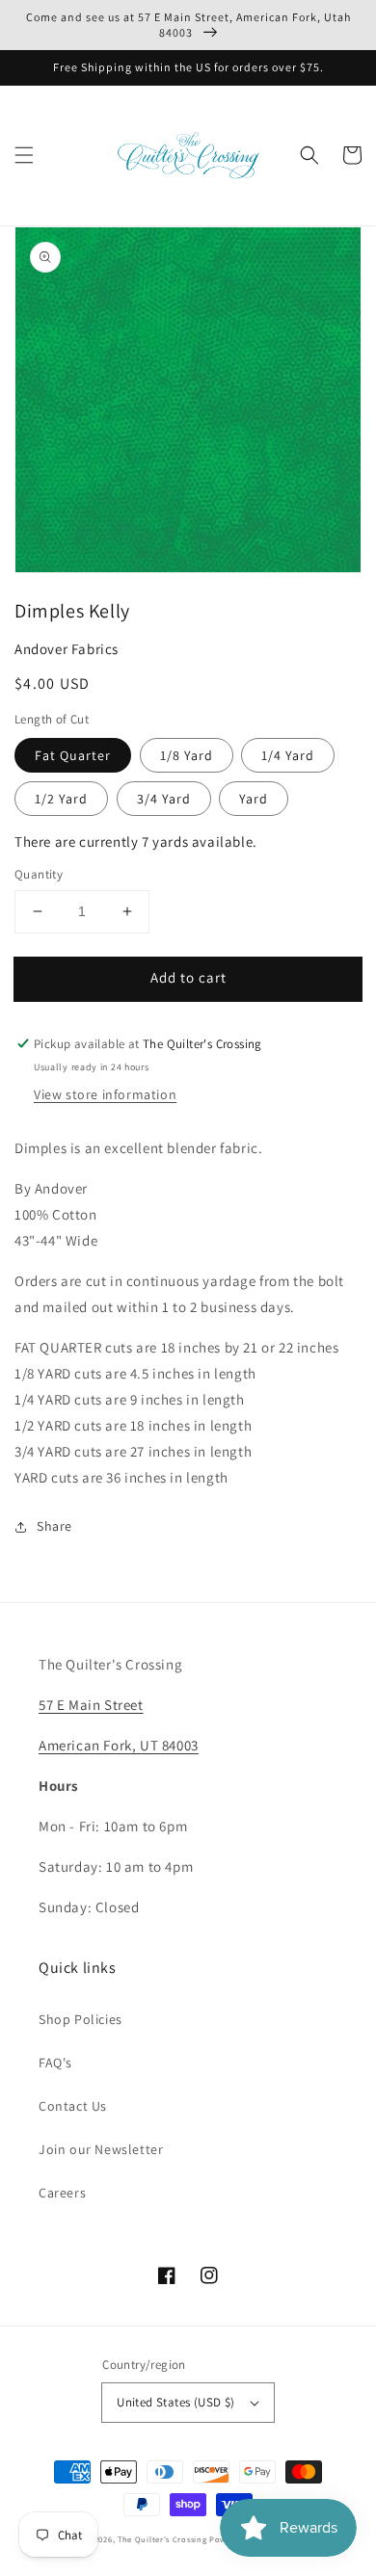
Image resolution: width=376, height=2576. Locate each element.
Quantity (39, 874)
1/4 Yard (288, 755)
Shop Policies (81, 2019)
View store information (105, 1094)
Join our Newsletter (101, 2149)
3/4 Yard (164, 799)
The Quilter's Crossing (162, 2539)
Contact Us (73, 2106)
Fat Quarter (73, 755)
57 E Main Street (91, 1705)
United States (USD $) (175, 2402)
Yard (254, 799)
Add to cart (188, 977)
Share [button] (54, 1526)
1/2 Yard (61, 799)
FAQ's (55, 2063)
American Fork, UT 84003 (119, 1745)
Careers (62, 2193)
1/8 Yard (187, 755)
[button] (24, 155)
